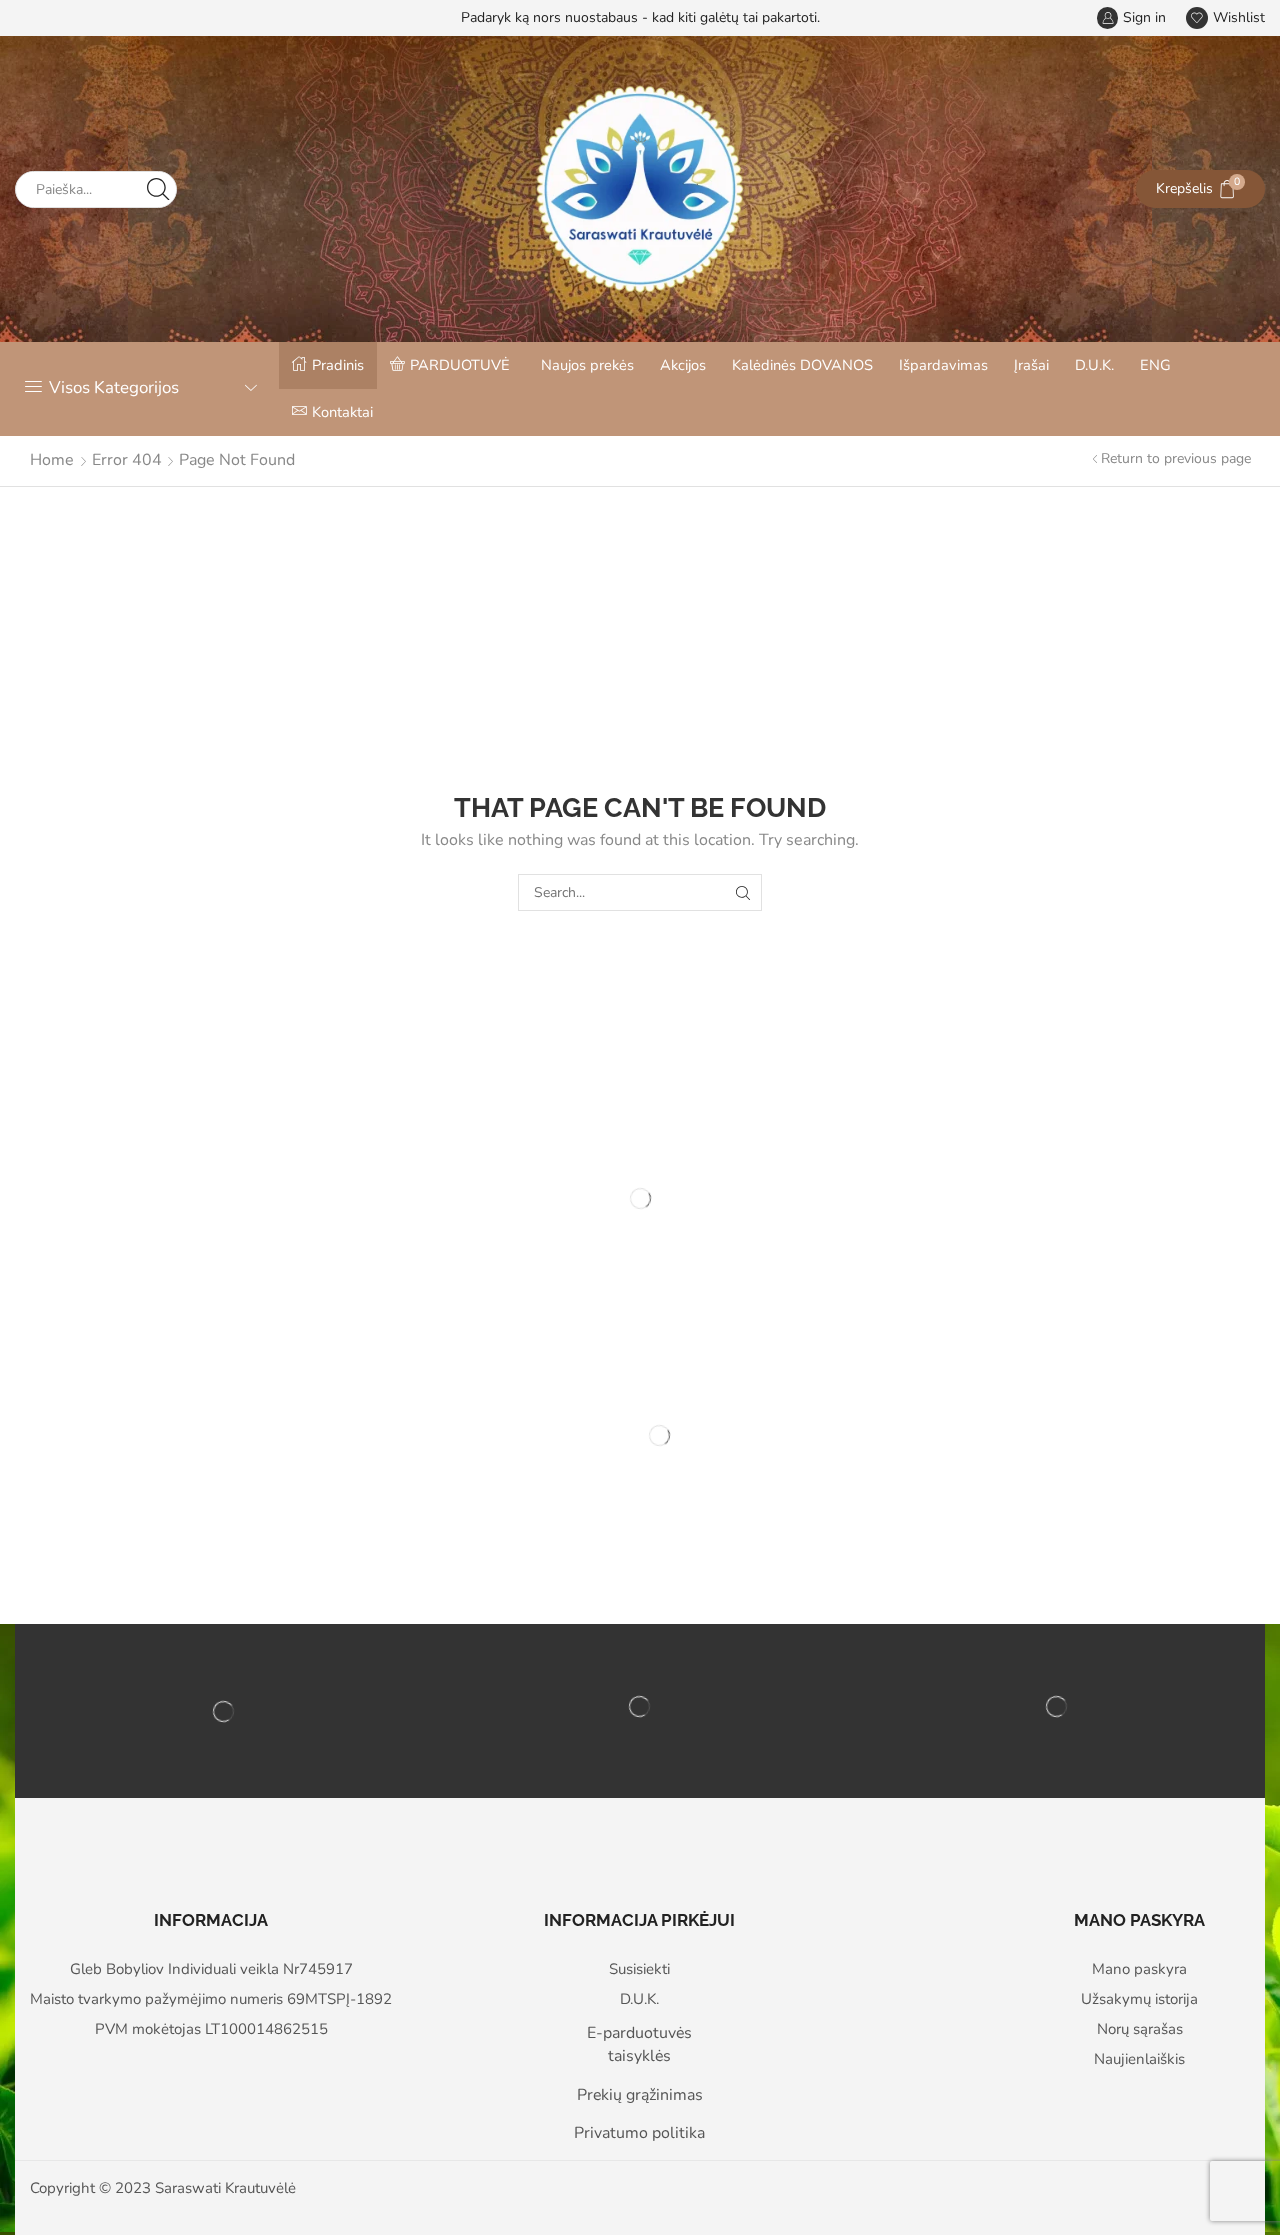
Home (52, 460)
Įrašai (1031, 365)
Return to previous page (1176, 458)
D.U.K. (1094, 365)
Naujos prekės (587, 365)
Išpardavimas (943, 365)
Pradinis (338, 365)
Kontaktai (342, 412)
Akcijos (683, 365)
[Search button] (158, 189)
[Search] (743, 892)
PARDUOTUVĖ (460, 365)
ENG (1155, 365)
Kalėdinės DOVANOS (802, 365)
